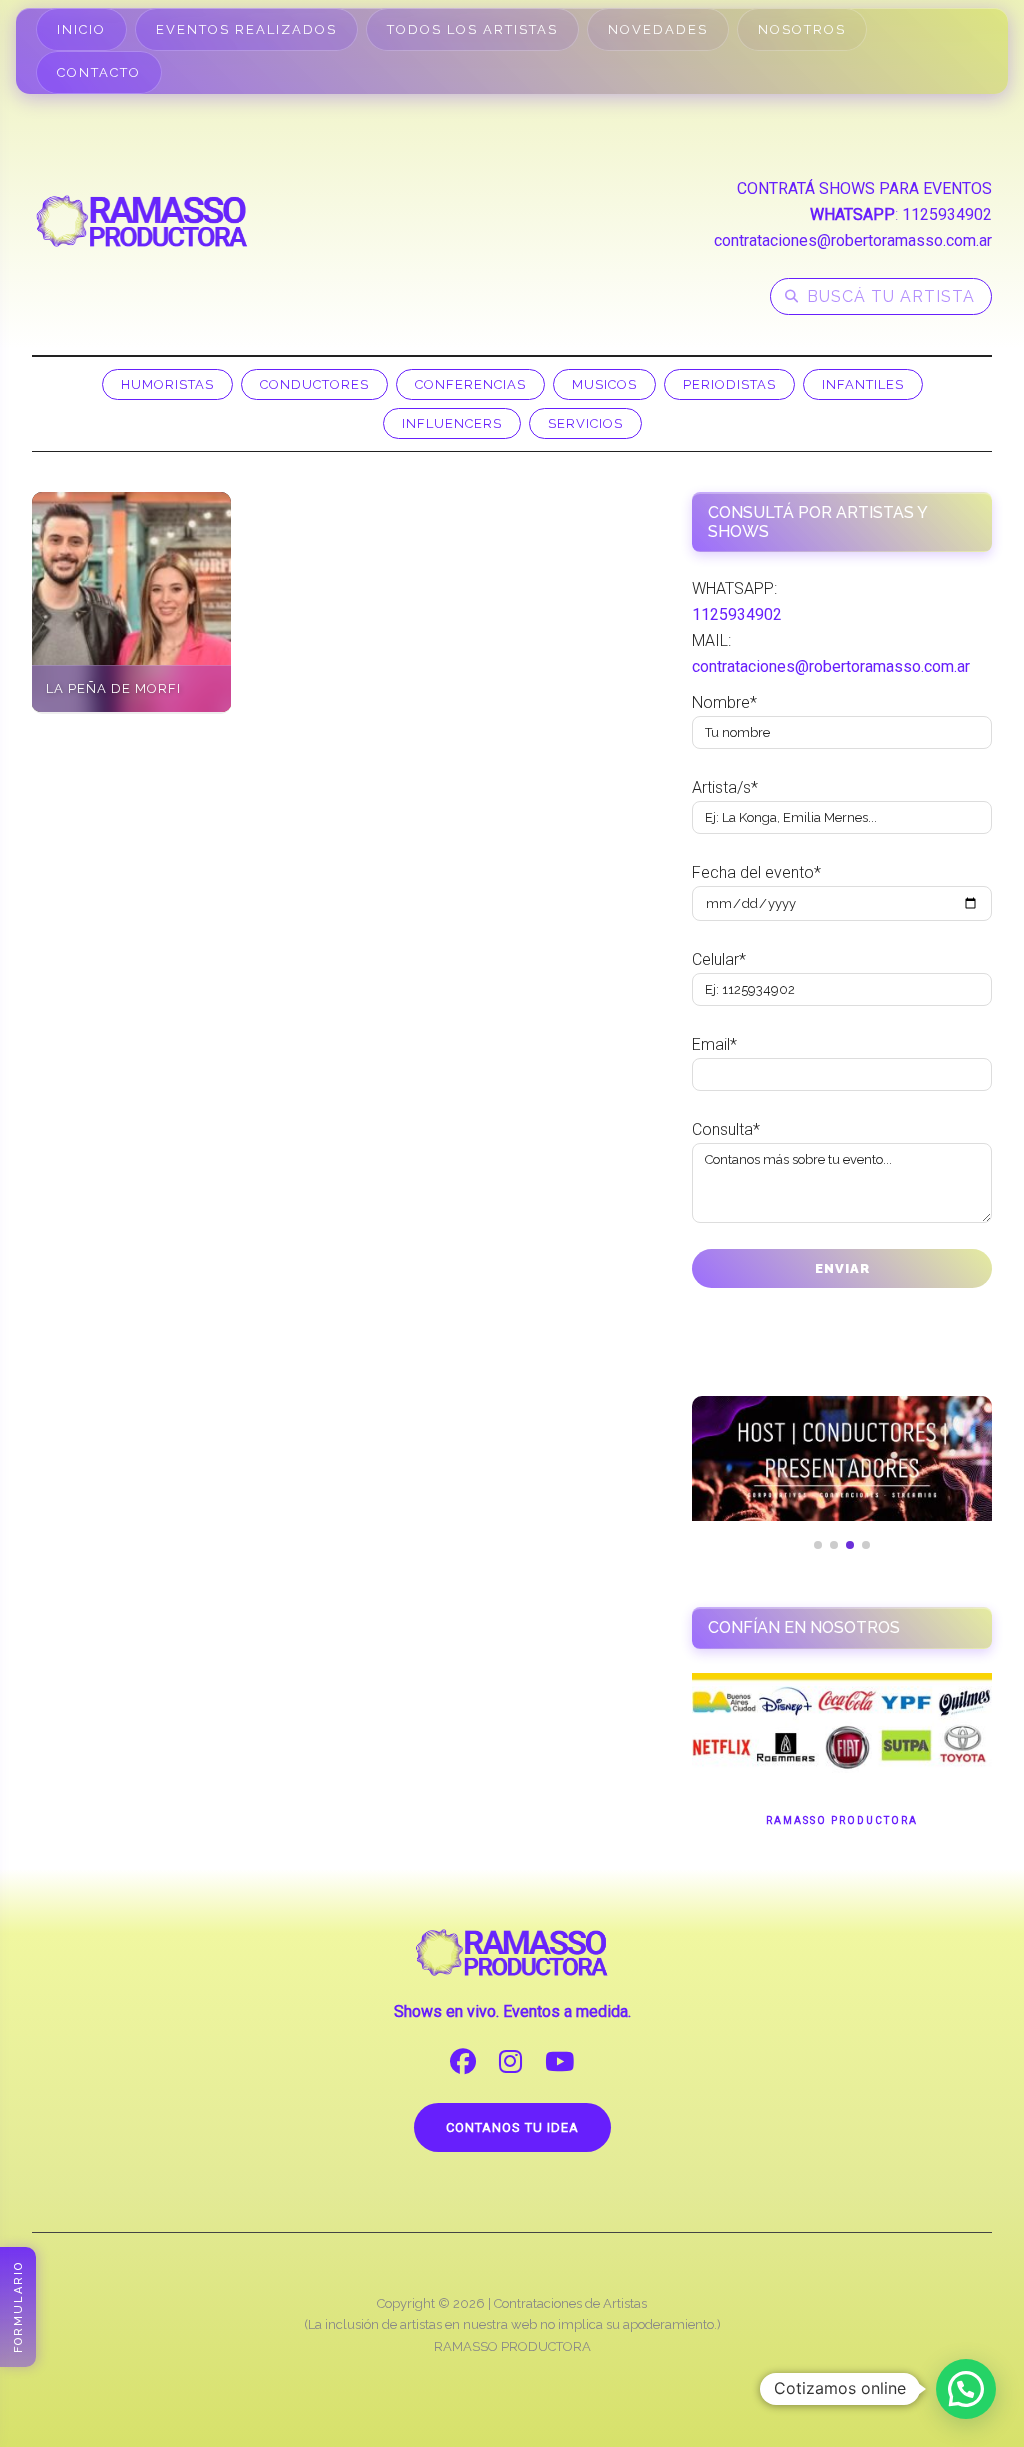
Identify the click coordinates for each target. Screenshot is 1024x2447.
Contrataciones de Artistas (570, 2303)
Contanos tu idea (512, 2127)
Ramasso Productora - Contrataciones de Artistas (142, 221)
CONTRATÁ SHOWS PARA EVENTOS (864, 188)
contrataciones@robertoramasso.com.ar (853, 240)
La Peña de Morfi (113, 688)
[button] (966, 2389)
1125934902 (947, 214)
